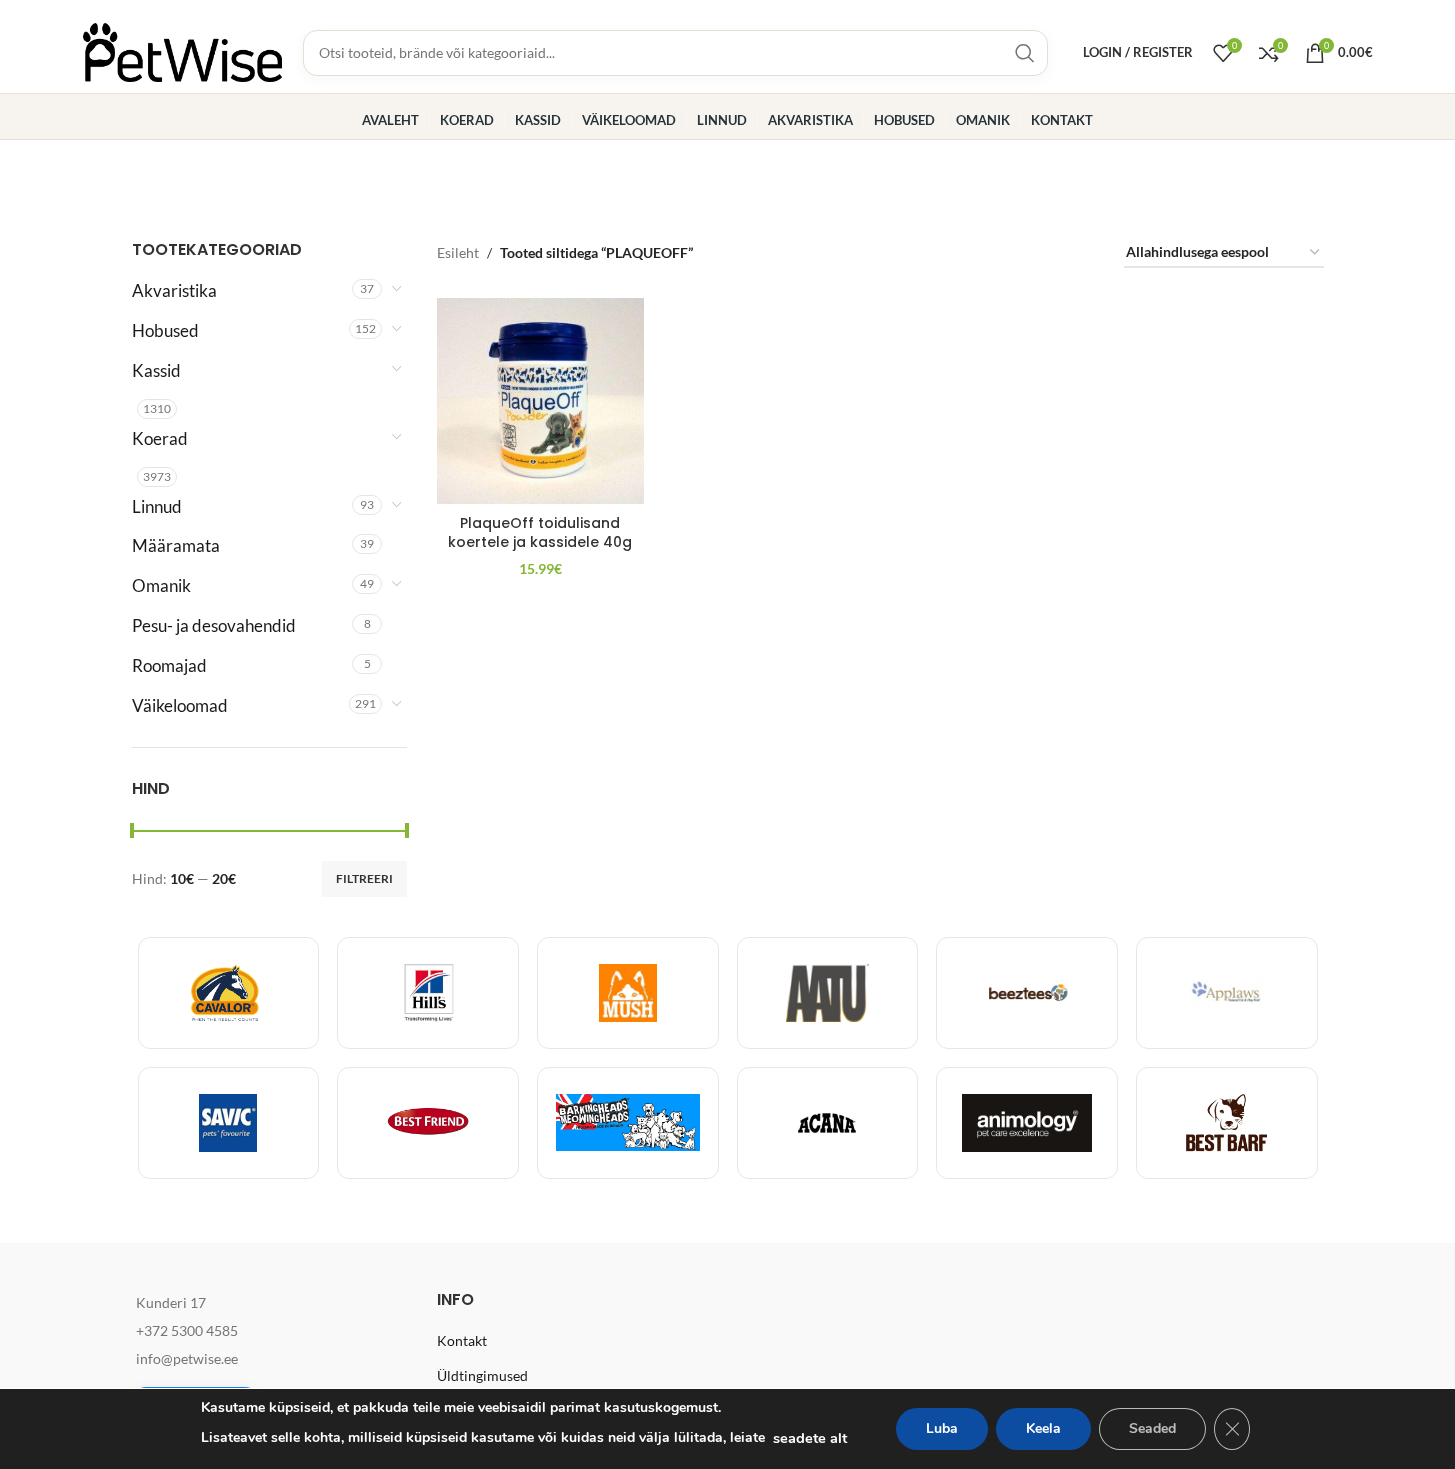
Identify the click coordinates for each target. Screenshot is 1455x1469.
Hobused (165, 330)
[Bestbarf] (1227, 1123)
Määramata (176, 545)
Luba (942, 1428)
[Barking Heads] (628, 1123)
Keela (1043, 1428)
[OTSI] (1025, 53)
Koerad (160, 438)
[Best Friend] (428, 1123)
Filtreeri (364, 878)
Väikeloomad (180, 705)
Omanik (161, 585)
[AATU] (828, 993)
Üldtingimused (482, 1375)
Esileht (458, 252)
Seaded (1152, 1428)
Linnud (157, 506)
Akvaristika (174, 290)
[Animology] (1027, 1123)
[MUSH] (628, 993)
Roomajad (169, 665)
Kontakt (462, 1340)
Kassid (156, 370)
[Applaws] (1227, 993)
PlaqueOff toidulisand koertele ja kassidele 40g (540, 533)
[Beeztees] (1027, 993)
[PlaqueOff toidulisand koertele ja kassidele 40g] (540, 401)
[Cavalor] (229, 993)
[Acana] (828, 1123)
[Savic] (229, 1123)
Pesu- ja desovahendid (214, 625)
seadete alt (810, 1438)
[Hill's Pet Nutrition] (428, 993)
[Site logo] (183, 50)
